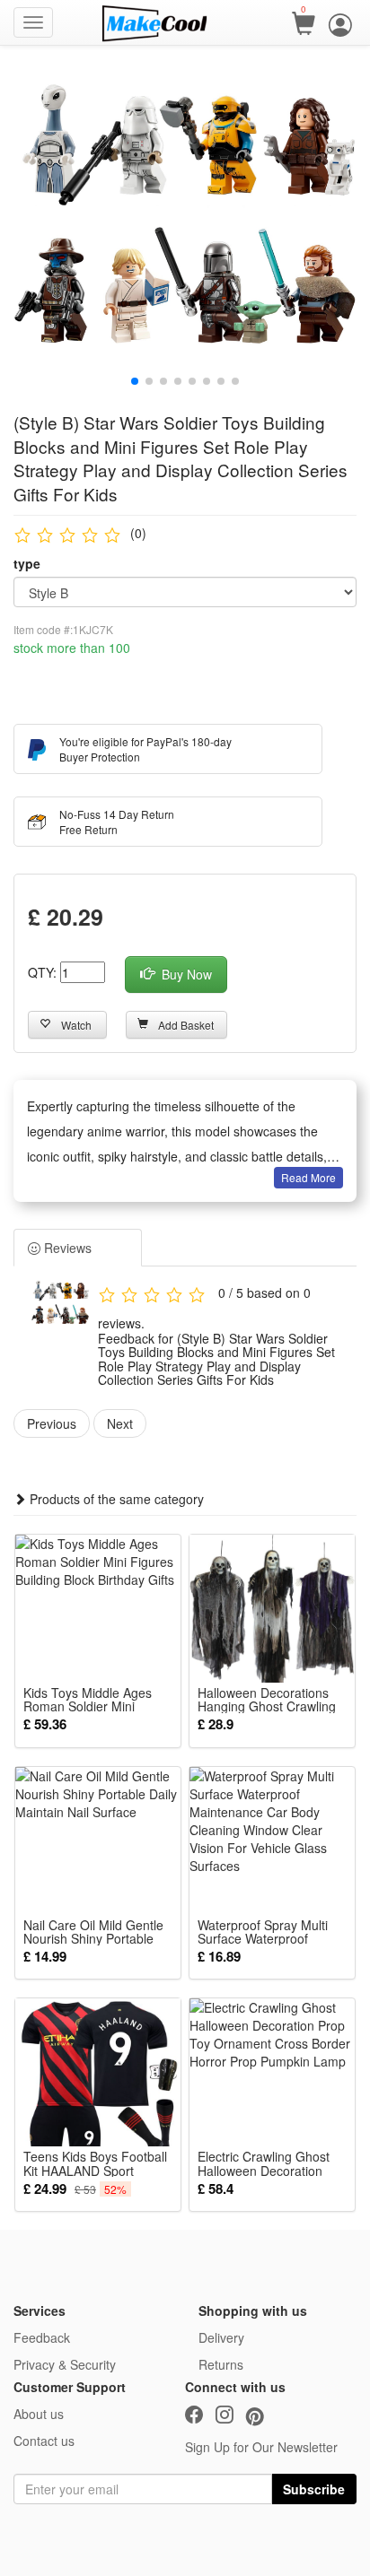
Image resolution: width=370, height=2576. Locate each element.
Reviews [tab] (66, 1248)
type (27, 563)
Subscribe (314, 2489)
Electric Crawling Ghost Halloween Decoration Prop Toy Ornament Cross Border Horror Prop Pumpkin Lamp (272, 2163)
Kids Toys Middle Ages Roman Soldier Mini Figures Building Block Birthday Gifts (88, 1700)
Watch (76, 1025)
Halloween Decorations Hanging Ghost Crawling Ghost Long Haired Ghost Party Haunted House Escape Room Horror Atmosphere (270, 1700)
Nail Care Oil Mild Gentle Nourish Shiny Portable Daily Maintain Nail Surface (93, 1932)
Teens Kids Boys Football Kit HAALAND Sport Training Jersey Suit (95, 2163)
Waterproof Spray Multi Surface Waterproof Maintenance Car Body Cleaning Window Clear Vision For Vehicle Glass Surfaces (266, 1932)
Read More (308, 1177)
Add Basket (186, 1025)
